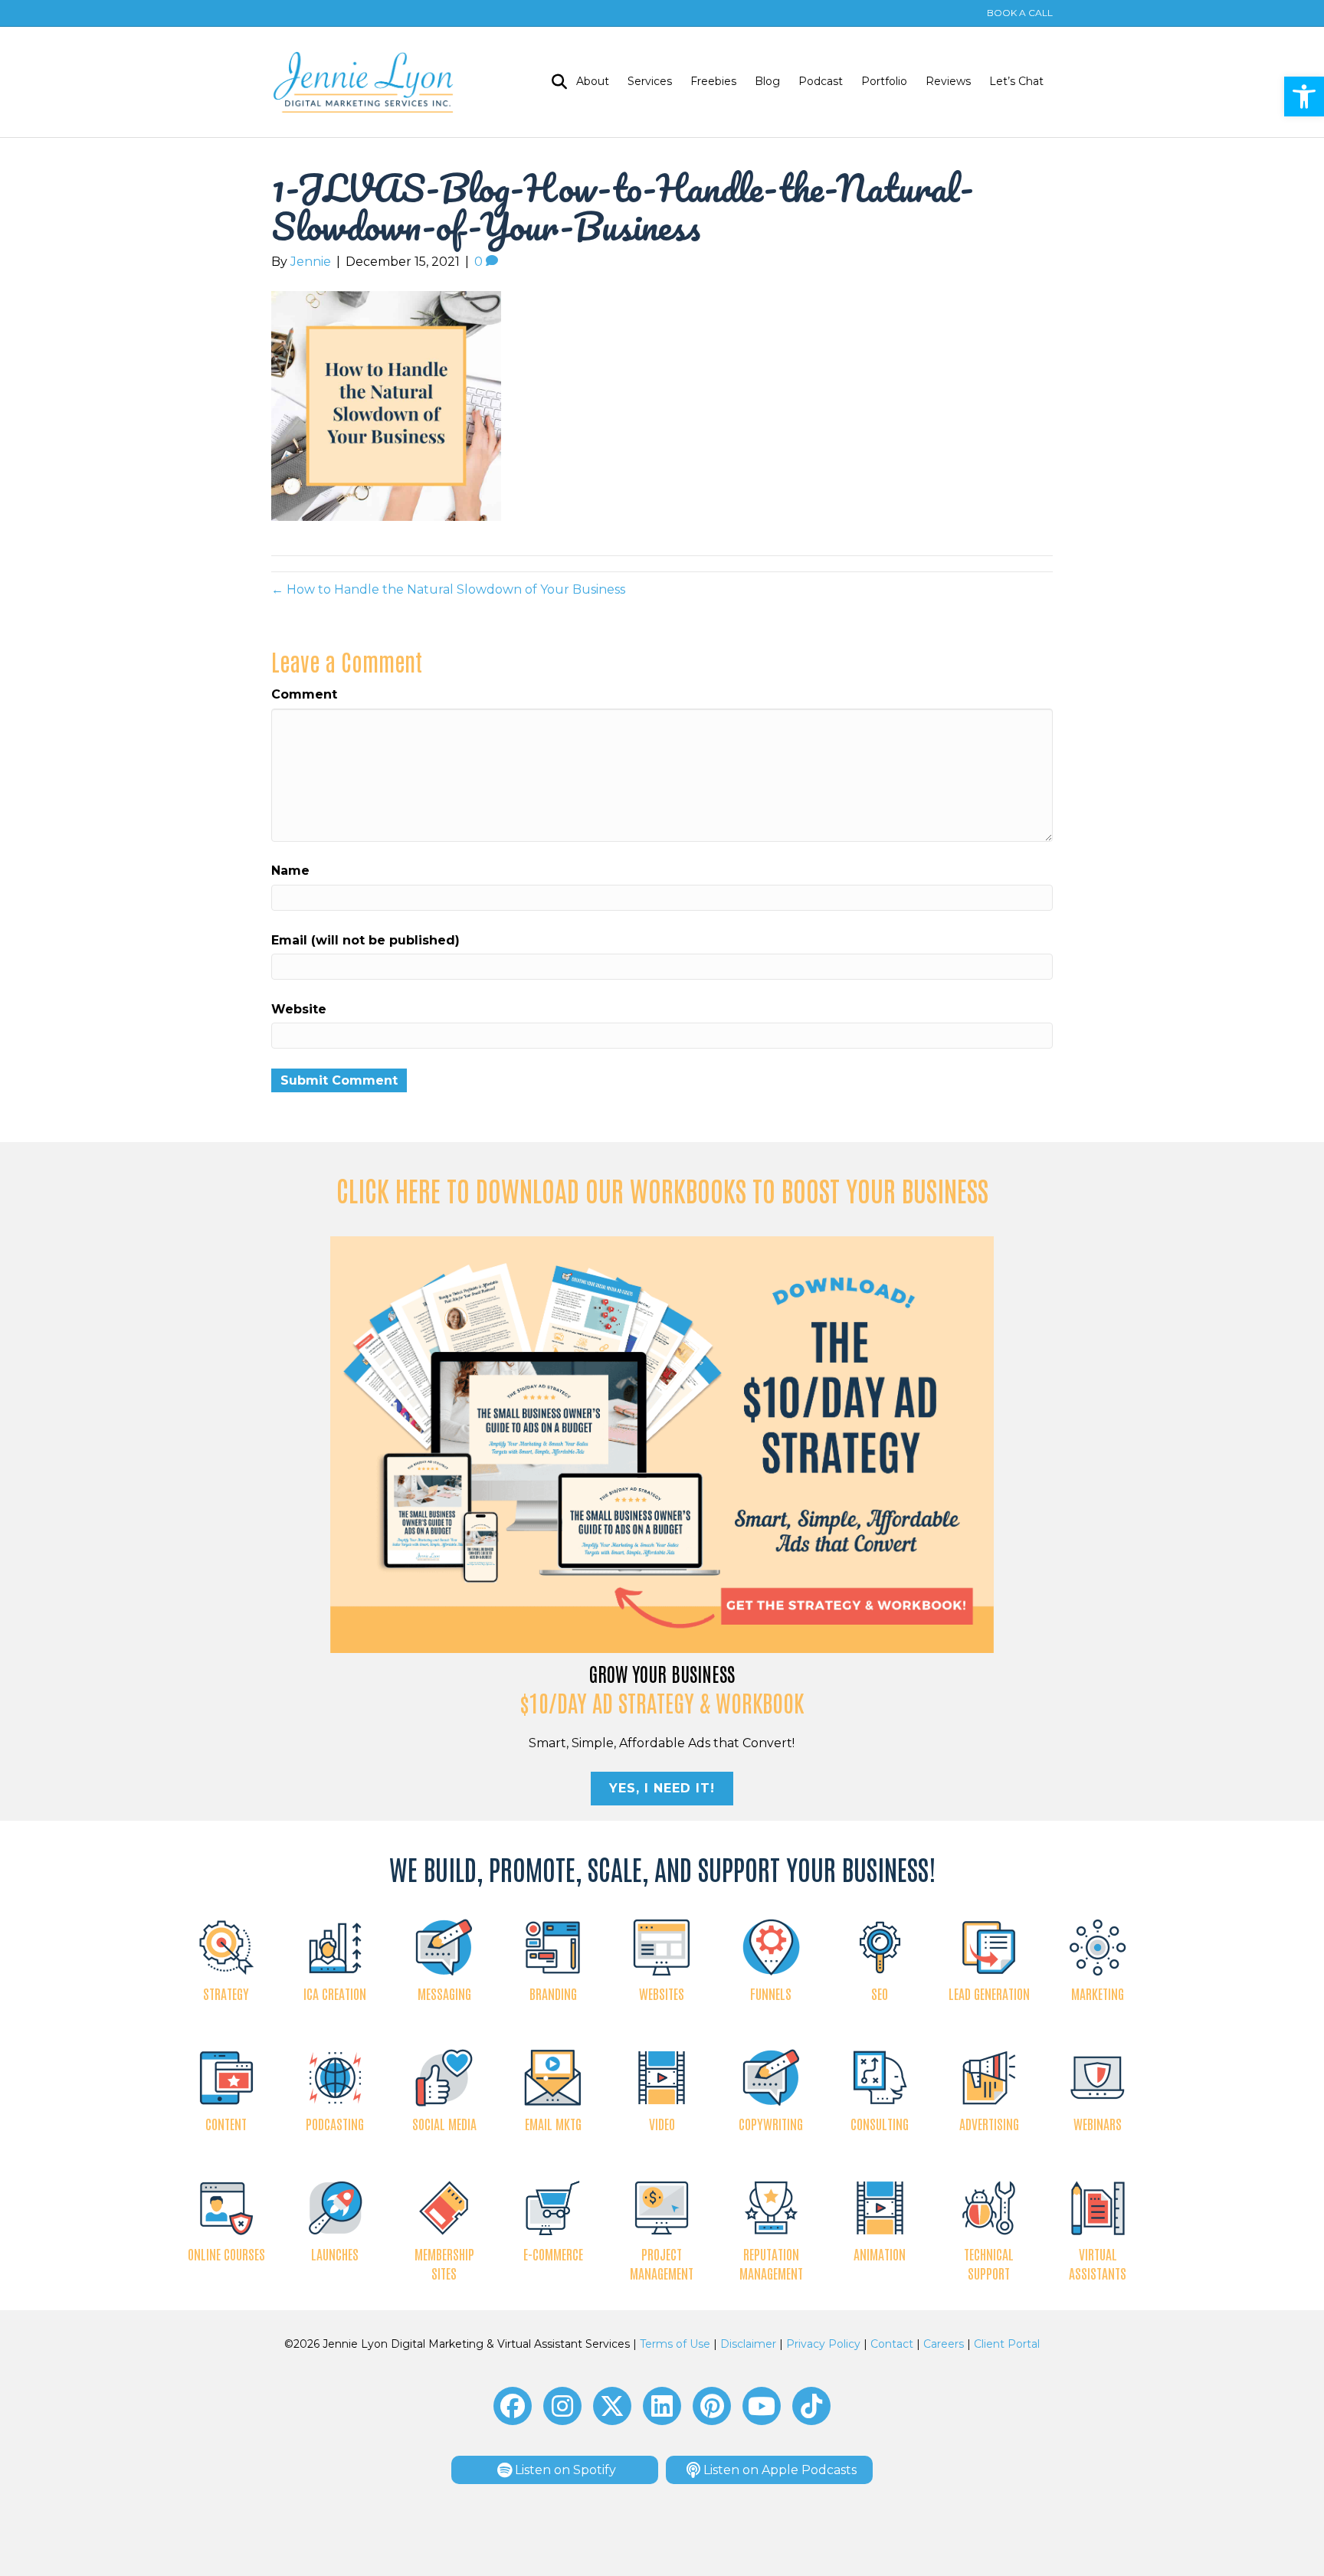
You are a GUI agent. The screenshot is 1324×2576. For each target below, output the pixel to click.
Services (650, 81)
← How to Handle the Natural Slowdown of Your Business (448, 589)
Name (290, 871)
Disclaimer (748, 2344)
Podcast (821, 81)
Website (299, 1009)
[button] (1304, 97)
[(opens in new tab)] (662, 1444)
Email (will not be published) (365, 940)
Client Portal (1007, 2344)
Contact (892, 2344)
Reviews (948, 81)
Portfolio (884, 81)
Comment (304, 694)
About (593, 81)
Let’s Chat (1016, 81)
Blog (767, 81)
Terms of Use (675, 2344)
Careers (944, 2344)
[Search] (555, 82)
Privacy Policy (823, 2344)
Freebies (713, 81)
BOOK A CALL (1020, 13)
